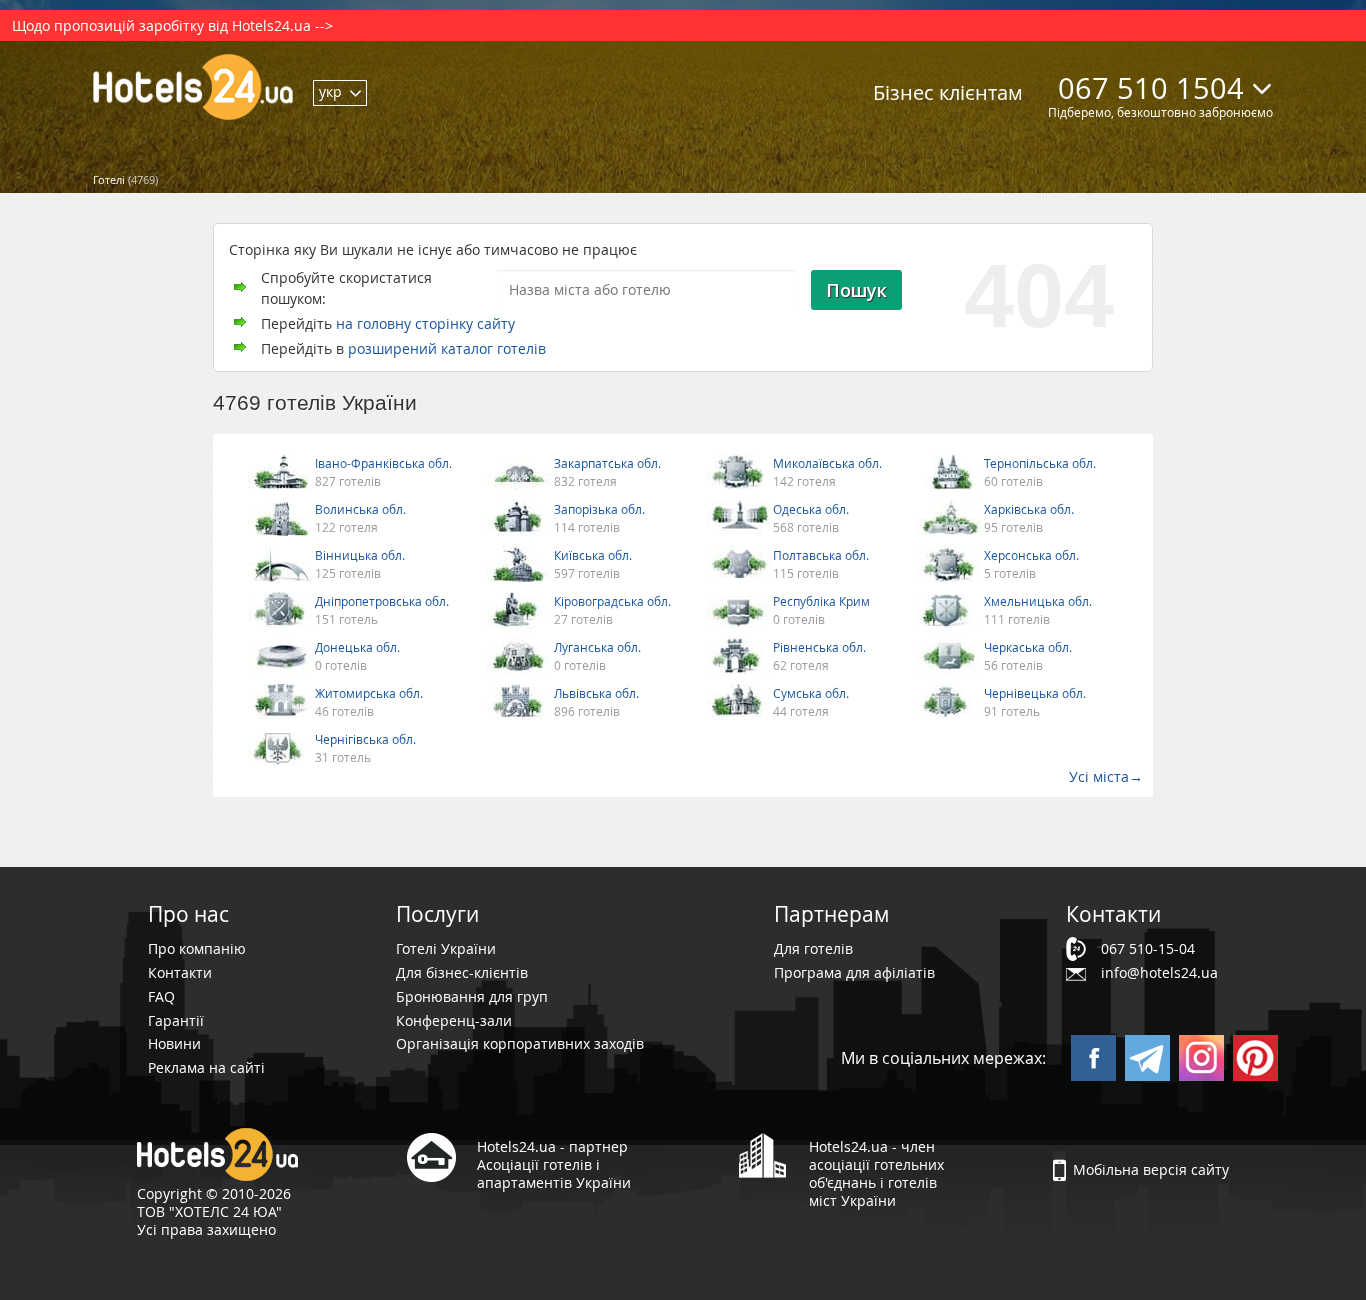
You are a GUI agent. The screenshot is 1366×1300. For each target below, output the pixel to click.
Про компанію (197, 948)
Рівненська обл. (819, 647)
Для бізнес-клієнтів (462, 972)
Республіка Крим (821, 601)
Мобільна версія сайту (1151, 1169)
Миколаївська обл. (827, 463)
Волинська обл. (360, 509)
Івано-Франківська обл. (383, 463)
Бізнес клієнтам (948, 92)
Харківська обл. (1029, 509)
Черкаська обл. (1028, 647)
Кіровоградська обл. (612, 601)
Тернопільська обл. (1040, 463)
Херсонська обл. (1031, 555)
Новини (174, 1043)
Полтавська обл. (821, 555)
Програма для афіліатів (854, 972)
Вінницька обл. (360, 555)
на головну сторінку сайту (425, 323)
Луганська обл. (597, 647)
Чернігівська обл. (365, 739)
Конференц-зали (454, 1020)
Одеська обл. (811, 509)
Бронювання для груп (472, 996)
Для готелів (813, 948)
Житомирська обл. (369, 693)
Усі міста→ (1106, 776)
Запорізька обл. (599, 509)
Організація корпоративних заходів (520, 1043)
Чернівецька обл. (1035, 693)
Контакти (180, 972)
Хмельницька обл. (1038, 601)
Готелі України (446, 948)
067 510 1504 (1151, 88)
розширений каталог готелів (447, 348)
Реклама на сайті (206, 1067)
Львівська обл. (596, 693)
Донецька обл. (357, 647)
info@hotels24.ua (1159, 972)
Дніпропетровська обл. (382, 601)
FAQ (161, 996)
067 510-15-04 (1148, 948)
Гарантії (176, 1020)
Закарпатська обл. (607, 463)
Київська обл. (593, 555)
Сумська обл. (811, 693)
